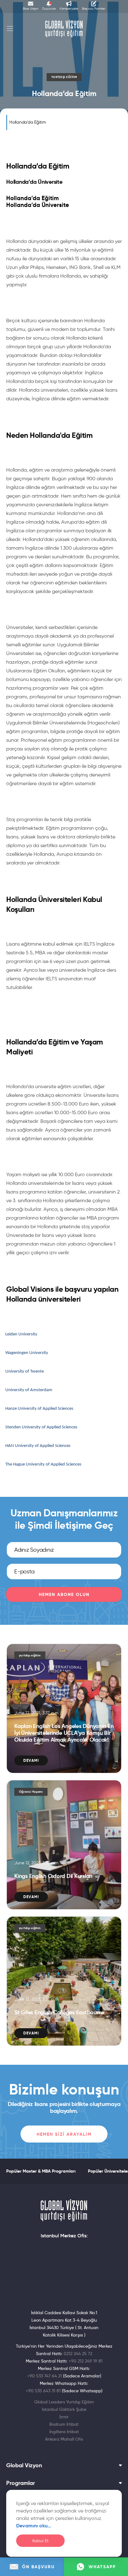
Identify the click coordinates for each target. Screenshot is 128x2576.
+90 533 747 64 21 (44, 2376)
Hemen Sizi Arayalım (64, 2134)
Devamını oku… (34, 2526)
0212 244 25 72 (78, 2354)
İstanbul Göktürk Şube (64, 2409)
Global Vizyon (24, 2465)
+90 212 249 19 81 (86, 2361)
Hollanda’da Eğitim (28, 122)
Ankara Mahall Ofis (64, 2439)
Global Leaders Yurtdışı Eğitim (64, 2402)
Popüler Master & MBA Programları (41, 2171)
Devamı (31, 1760)
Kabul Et (40, 2541)
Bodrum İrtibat (64, 2424)
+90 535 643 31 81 (43, 2391)
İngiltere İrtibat (64, 2432)
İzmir (64, 2417)
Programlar (21, 2483)
